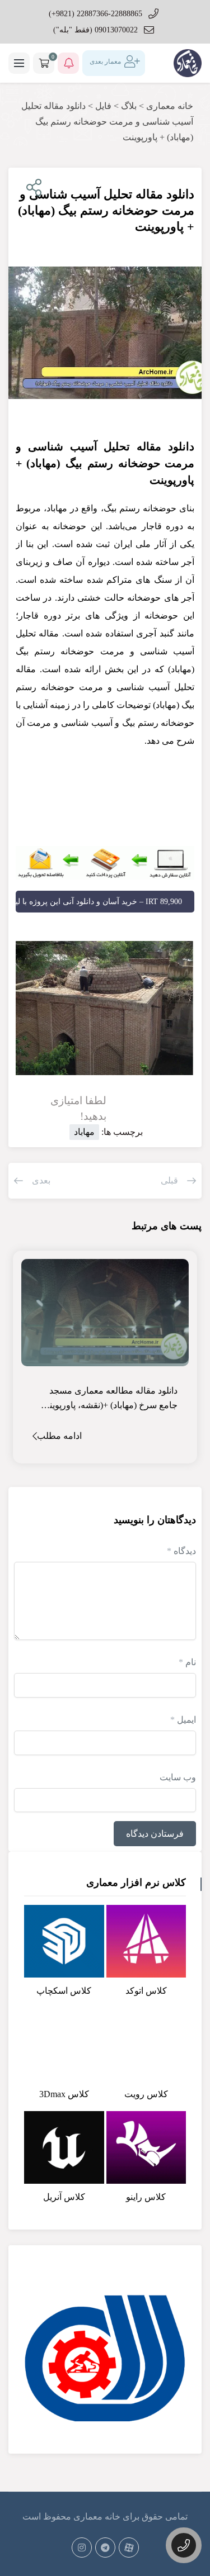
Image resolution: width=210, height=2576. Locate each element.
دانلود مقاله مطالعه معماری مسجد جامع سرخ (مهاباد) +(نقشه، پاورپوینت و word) (106, 1399)
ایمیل (183, 1720)
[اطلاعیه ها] (68, 63)
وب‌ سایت (178, 1777)
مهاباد (84, 1132)
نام (187, 1662)
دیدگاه (181, 1551)
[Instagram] (82, 2548)
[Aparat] (129, 2548)
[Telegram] (105, 2548)
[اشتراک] (32, 188)
